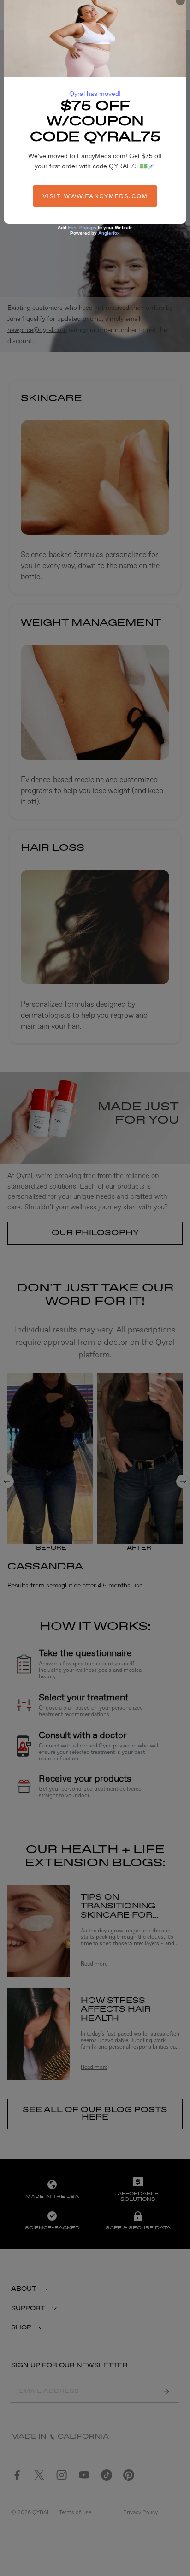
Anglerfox (109, 233)
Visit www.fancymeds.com (95, 196)
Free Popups (82, 228)
